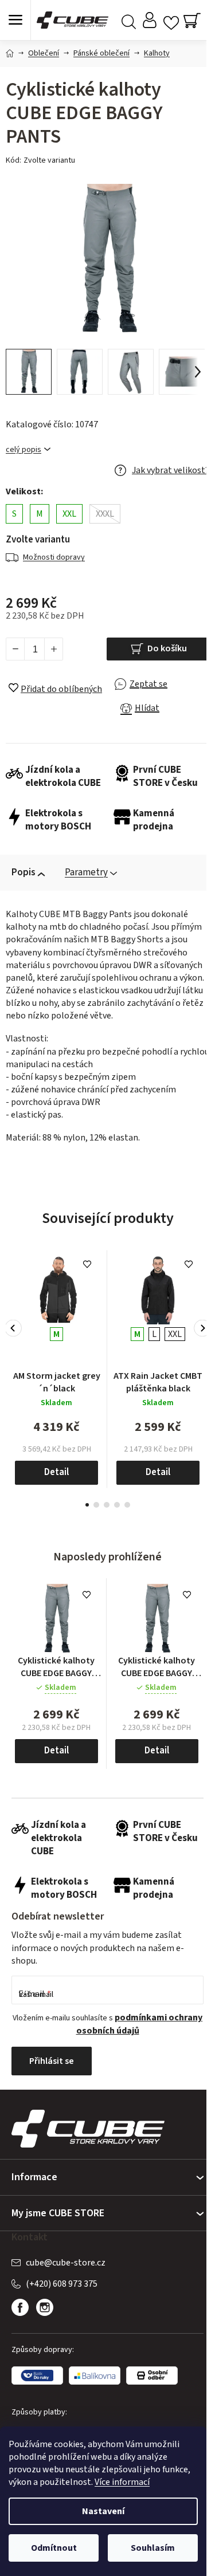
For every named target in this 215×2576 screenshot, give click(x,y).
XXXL (105, 514)
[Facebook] (20, 2307)
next (202, 1328)
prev (13, 1328)
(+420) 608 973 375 (62, 2284)
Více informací (122, 2482)
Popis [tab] (24, 872)
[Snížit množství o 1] (15, 649)
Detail (56, 1472)
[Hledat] (129, 20)
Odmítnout (54, 2548)
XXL (69, 514)
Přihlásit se (52, 2061)
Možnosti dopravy (54, 557)
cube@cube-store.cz (66, 2263)
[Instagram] (45, 2307)
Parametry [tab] (86, 872)
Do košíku (167, 648)
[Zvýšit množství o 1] (53, 649)
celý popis (24, 450)
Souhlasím (153, 2548)
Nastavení (103, 2511)
